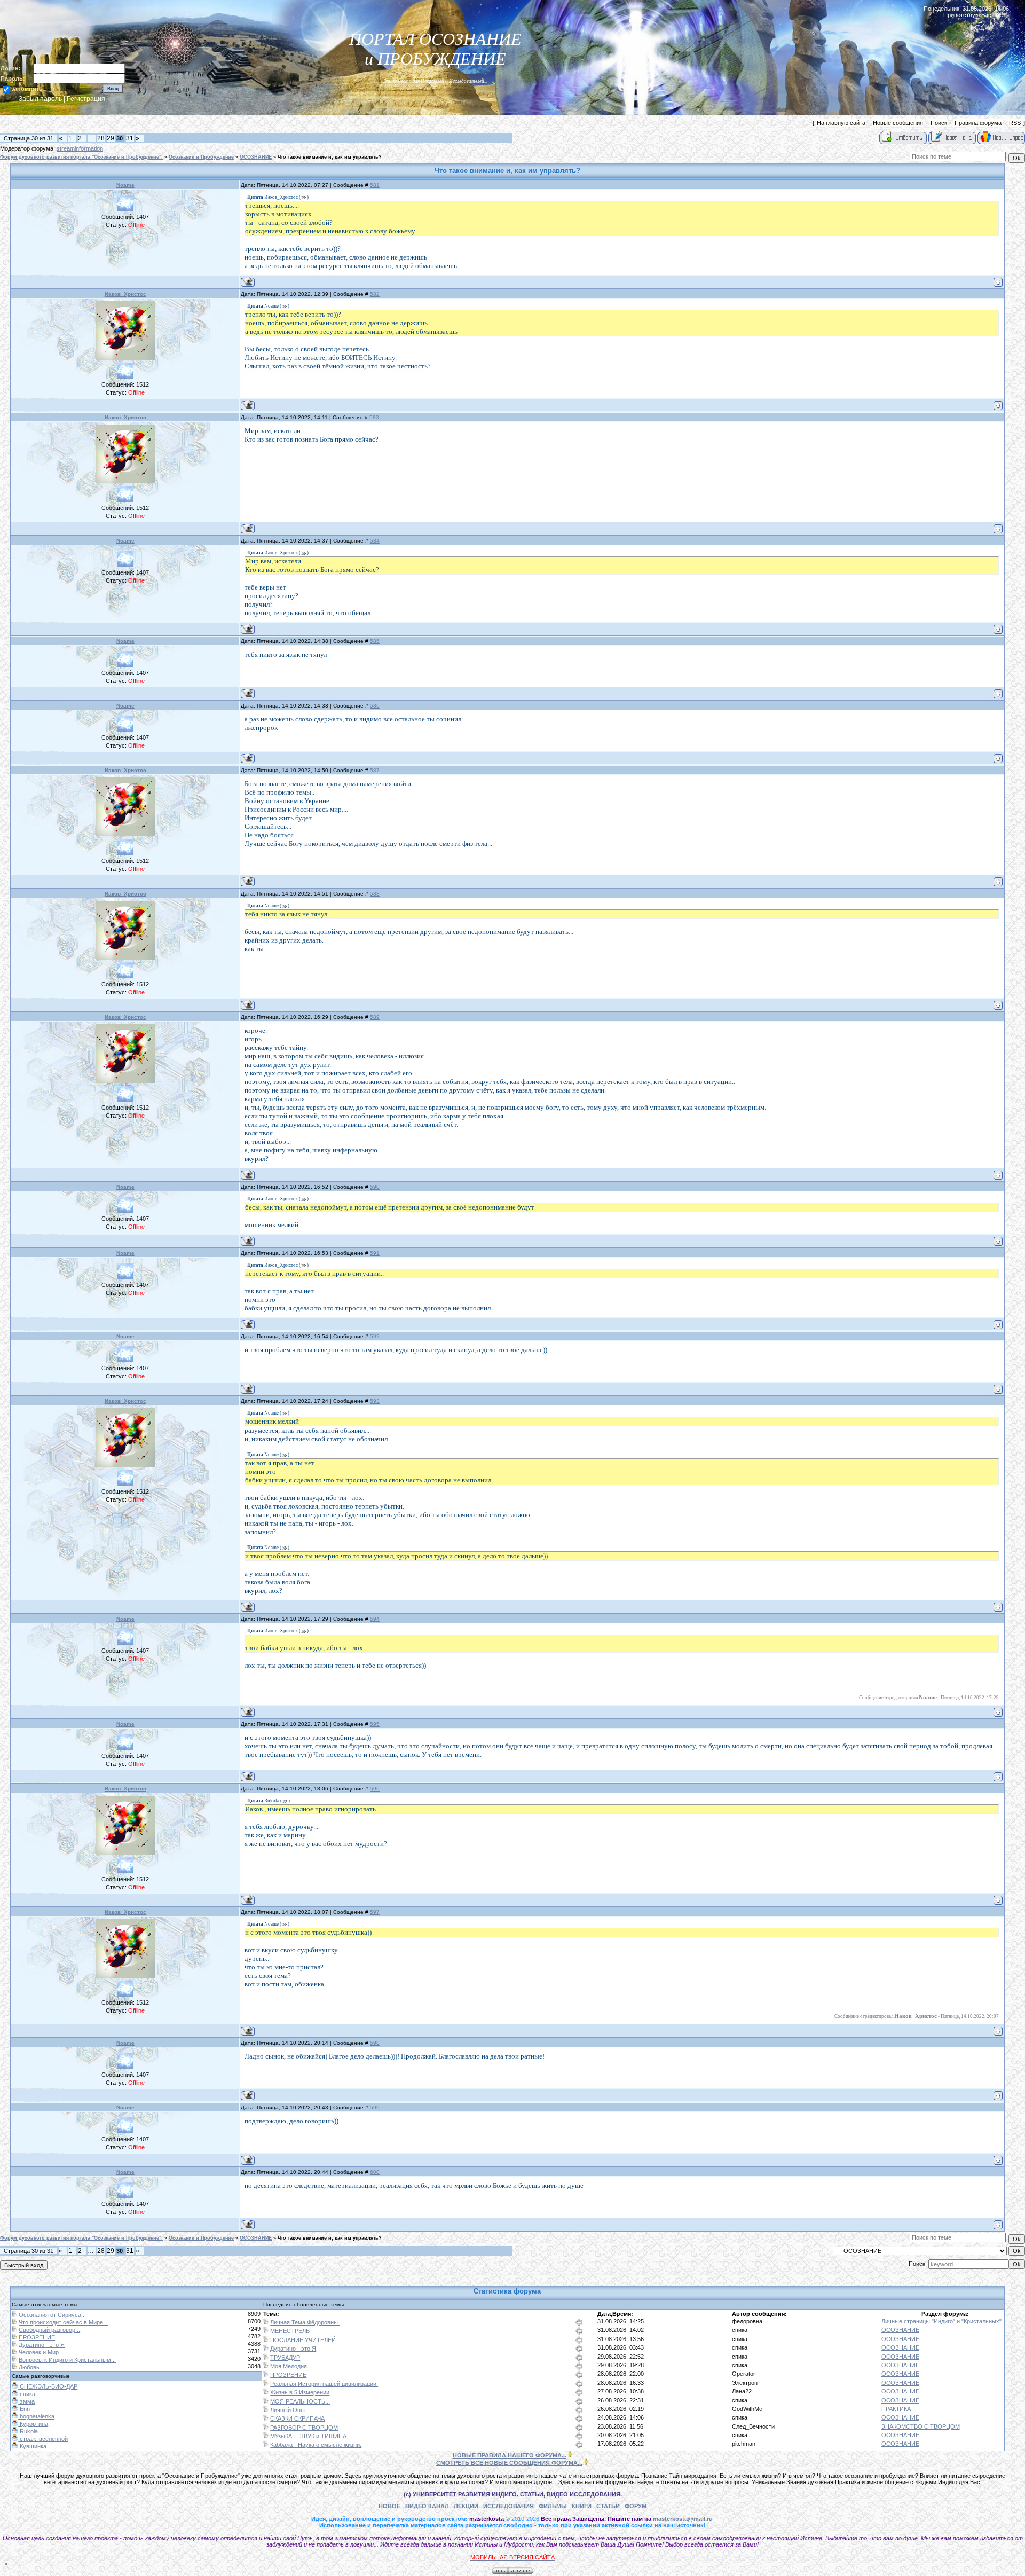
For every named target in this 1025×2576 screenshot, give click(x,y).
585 (375, 641)
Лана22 (742, 2391)
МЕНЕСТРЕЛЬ (290, 2331)
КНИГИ (582, 2506)
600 (375, 2172)
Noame (125, 185)
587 (375, 770)
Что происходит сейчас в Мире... (63, 2322)
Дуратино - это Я (42, 2345)
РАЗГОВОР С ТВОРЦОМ (304, 2428)
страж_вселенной (43, 2439)
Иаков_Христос (125, 294)
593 (375, 1401)
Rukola (28, 2431)
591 (375, 1253)
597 (375, 1912)
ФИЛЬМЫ (553, 2506)
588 (375, 894)
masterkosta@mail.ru (683, 2519)
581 (375, 185)
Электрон (745, 2383)
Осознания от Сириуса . (52, 2315)
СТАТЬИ (608, 2506)
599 (375, 2107)
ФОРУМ (636, 2506)
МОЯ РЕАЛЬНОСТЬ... (300, 2401)
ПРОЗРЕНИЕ (37, 2337)
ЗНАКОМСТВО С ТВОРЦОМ (921, 2426)
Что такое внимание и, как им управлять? (330, 157)
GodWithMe (747, 2409)
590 (375, 1187)
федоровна (747, 2321)
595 (375, 1724)
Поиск (939, 123)
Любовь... (31, 2367)
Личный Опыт (289, 2410)
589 (375, 1017)
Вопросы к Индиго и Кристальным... (67, 2360)
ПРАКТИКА (896, 2409)
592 (375, 1336)
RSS (1015, 123)
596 (375, 1789)
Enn (24, 2409)
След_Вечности (753, 2426)
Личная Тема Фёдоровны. (305, 2322)
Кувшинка (32, 2446)
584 (375, 541)
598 (375, 2043)
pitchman (744, 2444)
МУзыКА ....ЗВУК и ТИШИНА (308, 2436)
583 (374, 417)
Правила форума (978, 123)
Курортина (33, 2424)
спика (740, 2330)
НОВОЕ (389, 2506)
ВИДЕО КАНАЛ (427, 2506)
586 (375, 706)
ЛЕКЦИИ (466, 2506)
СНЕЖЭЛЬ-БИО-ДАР (48, 2386)
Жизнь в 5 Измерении (300, 2392)
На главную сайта (841, 123)
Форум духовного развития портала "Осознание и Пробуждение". (81, 157)
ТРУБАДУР (285, 2358)
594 (375, 1619)
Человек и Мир (39, 2352)
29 (111, 138)
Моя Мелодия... (291, 2366)
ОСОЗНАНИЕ (256, 157)
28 (101, 138)
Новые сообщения (898, 123)
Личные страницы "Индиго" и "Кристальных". (942, 2321)
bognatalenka (36, 2416)
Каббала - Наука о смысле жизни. (316, 2445)
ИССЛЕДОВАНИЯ (508, 2506)
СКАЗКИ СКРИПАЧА (297, 2418)
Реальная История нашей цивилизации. (324, 2384)
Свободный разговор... (49, 2330)
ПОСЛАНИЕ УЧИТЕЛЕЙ (303, 2340)
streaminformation (80, 148)
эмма (26, 2401)
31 (130, 138)
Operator (744, 2374)
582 (375, 294)
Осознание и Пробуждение (201, 157)
